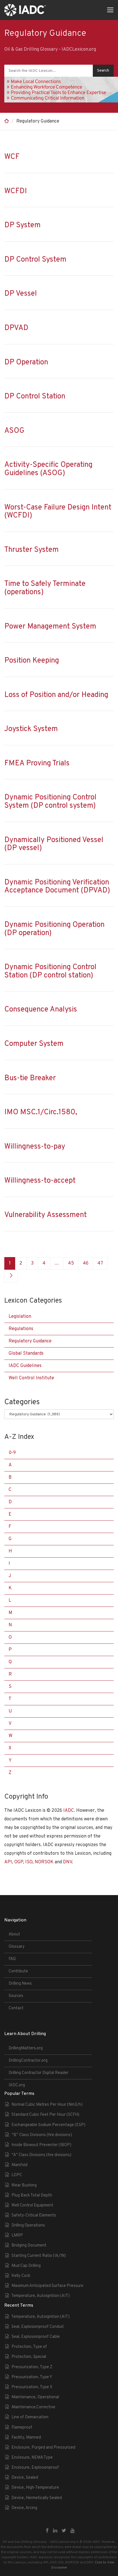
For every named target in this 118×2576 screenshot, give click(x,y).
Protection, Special (29, 2357)
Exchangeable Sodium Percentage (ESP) (48, 2125)
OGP (19, 1862)
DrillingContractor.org (28, 2061)
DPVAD (16, 328)
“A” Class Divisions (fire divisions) (41, 2155)
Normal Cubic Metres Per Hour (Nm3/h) (47, 2105)
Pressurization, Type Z (32, 2367)
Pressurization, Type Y (32, 2377)
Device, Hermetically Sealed (37, 2498)
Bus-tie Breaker (30, 1078)
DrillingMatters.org (26, 2048)
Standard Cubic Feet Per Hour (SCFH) (45, 2115)
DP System (22, 225)
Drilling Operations (28, 2226)
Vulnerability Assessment (46, 1215)
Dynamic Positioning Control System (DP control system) (50, 802)
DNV (67, 1862)
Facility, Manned (26, 2438)
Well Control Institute (31, 1378)
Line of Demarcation (30, 2417)
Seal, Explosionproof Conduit (38, 2327)
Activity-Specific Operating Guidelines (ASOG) (48, 469)
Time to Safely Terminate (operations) (45, 588)
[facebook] (47, 2531)
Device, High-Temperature (35, 2488)
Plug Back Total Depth (32, 2195)
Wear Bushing (24, 2185)
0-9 (12, 1453)
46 (86, 1263)
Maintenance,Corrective (33, 2407)
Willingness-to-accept (40, 1181)
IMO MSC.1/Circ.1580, (41, 1112)
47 (100, 1263)
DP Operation (26, 363)
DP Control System (35, 260)
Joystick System (31, 729)
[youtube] (73, 2531)
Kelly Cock (21, 2276)
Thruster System (32, 550)
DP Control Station (35, 397)
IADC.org (17, 2085)
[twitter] (64, 2531)
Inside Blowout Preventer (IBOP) (41, 2145)
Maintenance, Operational (35, 2397)
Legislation (20, 1317)
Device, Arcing (24, 2508)
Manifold (19, 2165)
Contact (16, 2008)
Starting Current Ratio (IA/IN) (39, 2256)
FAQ (12, 1959)
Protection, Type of (29, 2347)
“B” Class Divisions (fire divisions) (42, 2135)
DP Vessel (21, 294)
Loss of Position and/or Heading (56, 695)
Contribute (18, 1971)
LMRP (17, 2236)
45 (71, 1263)
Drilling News (20, 1984)
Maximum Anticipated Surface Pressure (47, 2286)
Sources (16, 1996)
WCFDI (16, 191)
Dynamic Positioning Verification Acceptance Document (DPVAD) (57, 887)
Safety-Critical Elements (34, 2216)
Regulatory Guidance (30, 1341)
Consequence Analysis (41, 1010)
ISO (29, 1862)
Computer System (34, 1044)
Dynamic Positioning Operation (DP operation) (54, 929)
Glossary (17, 1947)
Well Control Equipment (32, 2205)
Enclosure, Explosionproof (35, 2468)
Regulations (21, 1329)
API (8, 1862)
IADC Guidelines (25, 1366)
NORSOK (44, 1862)
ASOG (14, 431)
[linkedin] (55, 2531)
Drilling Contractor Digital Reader (39, 2073)
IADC (69, 1811)
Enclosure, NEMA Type (32, 2458)
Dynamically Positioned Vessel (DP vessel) (54, 844)
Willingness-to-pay (35, 1147)
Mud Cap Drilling (26, 2266)
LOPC (17, 2175)
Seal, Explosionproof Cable (36, 2337)
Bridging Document (29, 2246)
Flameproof (22, 2428)
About (14, 1934)
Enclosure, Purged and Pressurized (43, 2448)
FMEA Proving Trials (37, 763)
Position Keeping (32, 661)
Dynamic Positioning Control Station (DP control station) (50, 971)
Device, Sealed (25, 2478)
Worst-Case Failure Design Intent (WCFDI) (58, 512)
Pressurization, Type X (32, 2387)
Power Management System (50, 627)
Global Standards (26, 1354)
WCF (12, 157)
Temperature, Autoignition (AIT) (40, 2296)
